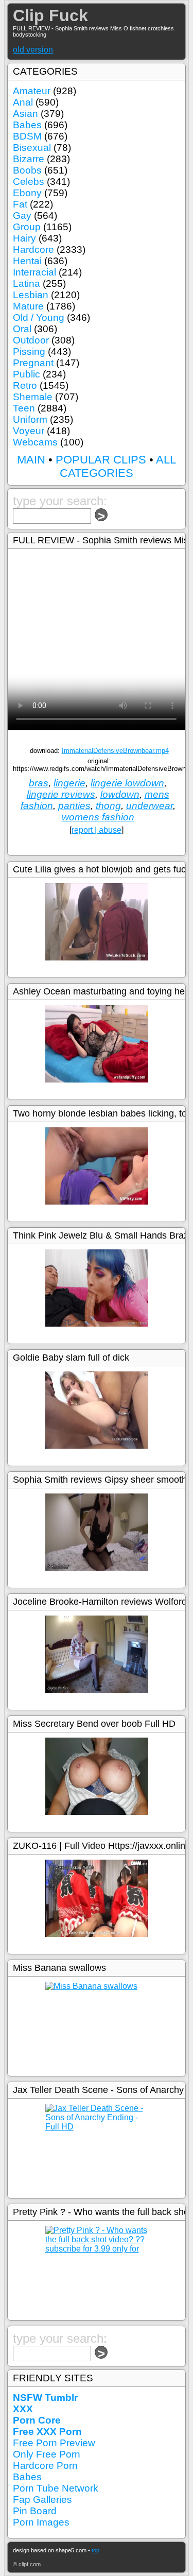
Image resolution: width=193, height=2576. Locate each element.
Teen (24, 408)
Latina (27, 284)
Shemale (33, 397)
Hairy (24, 238)
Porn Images (41, 2522)
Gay (22, 216)
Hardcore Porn (45, 2466)
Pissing (29, 351)
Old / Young (39, 317)
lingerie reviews (61, 794)
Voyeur (29, 431)
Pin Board (35, 2511)
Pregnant (33, 363)
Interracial (34, 272)
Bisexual (32, 148)
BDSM (27, 136)
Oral (22, 329)
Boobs (27, 170)
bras (39, 783)
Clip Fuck (50, 15)
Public (27, 374)
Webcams (35, 442)
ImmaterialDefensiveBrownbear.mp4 (115, 751)
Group (27, 227)
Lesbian (31, 295)
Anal (23, 102)
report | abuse (97, 830)
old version (33, 50)
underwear (150, 806)
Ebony (27, 193)
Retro (25, 385)
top (95, 2550)
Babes (27, 125)
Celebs (29, 182)
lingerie (69, 783)
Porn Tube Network (56, 2488)
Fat (20, 204)
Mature (28, 306)
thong (108, 806)
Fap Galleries (42, 2500)
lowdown (120, 794)
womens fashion (98, 817)
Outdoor (31, 340)
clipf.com (30, 2564)
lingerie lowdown (127, 783)
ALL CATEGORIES (118, 466)
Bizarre (29, 159)
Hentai (27, 261)
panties (74, 806)
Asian (25, 114)
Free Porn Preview (54, 2443)
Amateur (32, 91)
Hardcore (33, 250)
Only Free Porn (47, 2454)
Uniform (30, 419)
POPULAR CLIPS (101, 460)
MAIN (31, 460)
